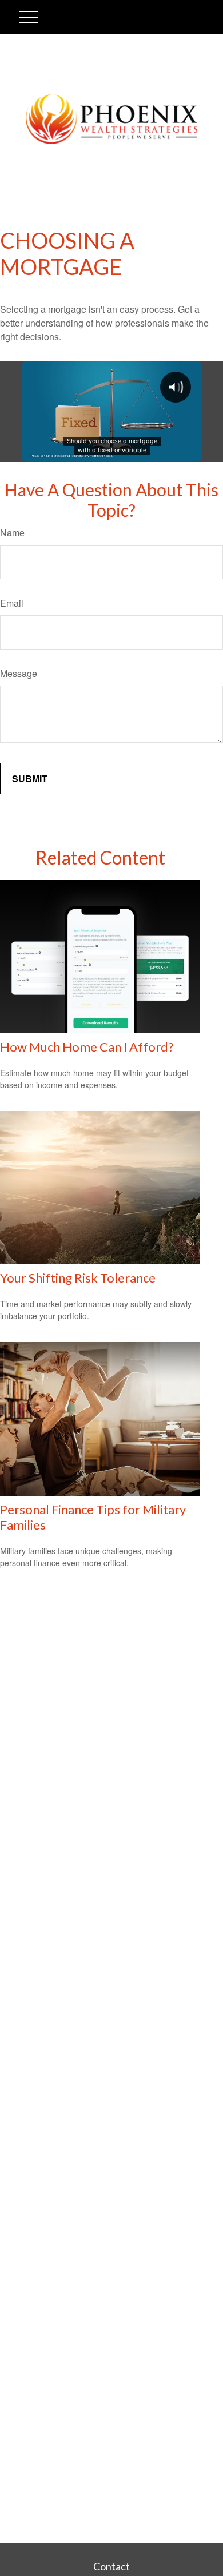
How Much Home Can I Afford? (87, 1047)
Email (12, 603)
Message (19, 673)
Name (12, 533)
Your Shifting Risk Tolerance (78, 1278)
